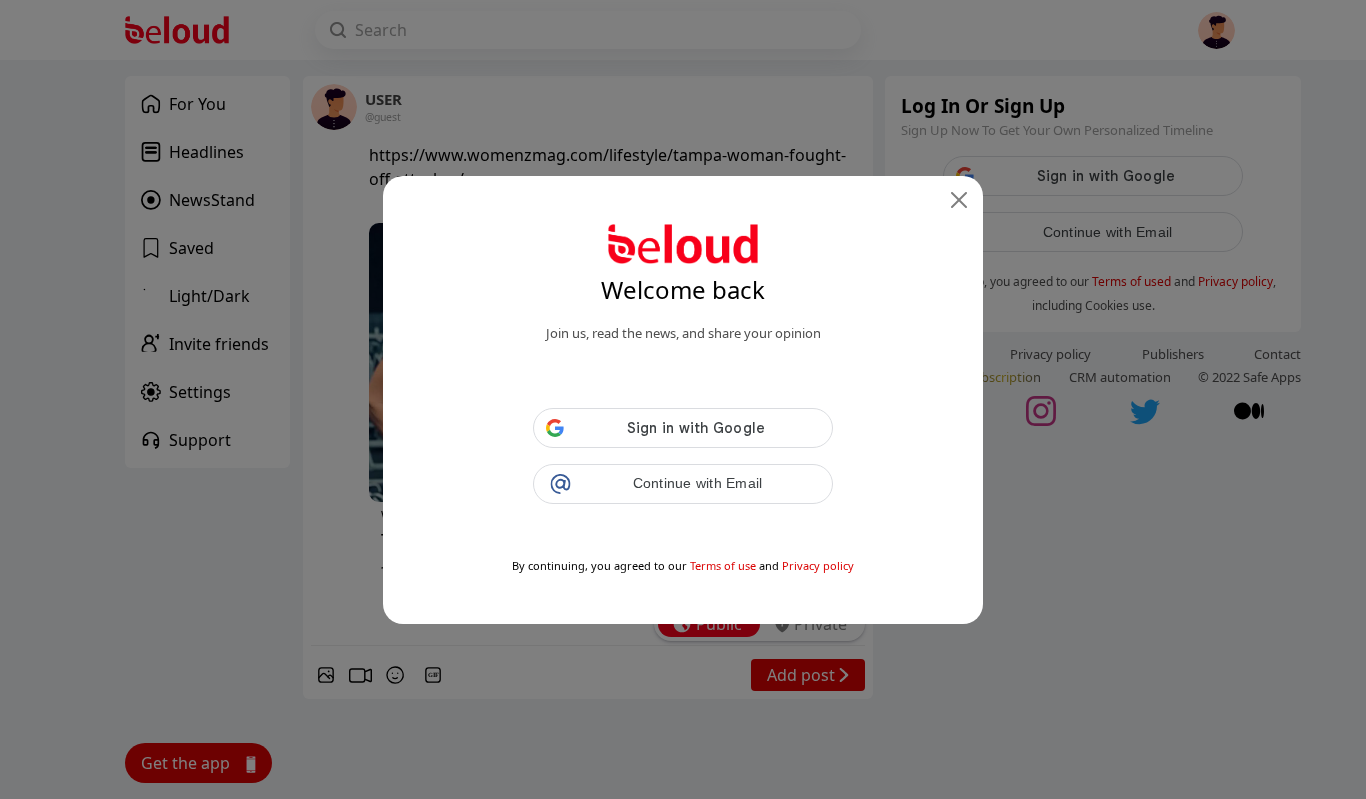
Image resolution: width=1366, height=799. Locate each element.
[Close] (959, 200)
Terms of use (723, 565)
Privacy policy (818, 565)
